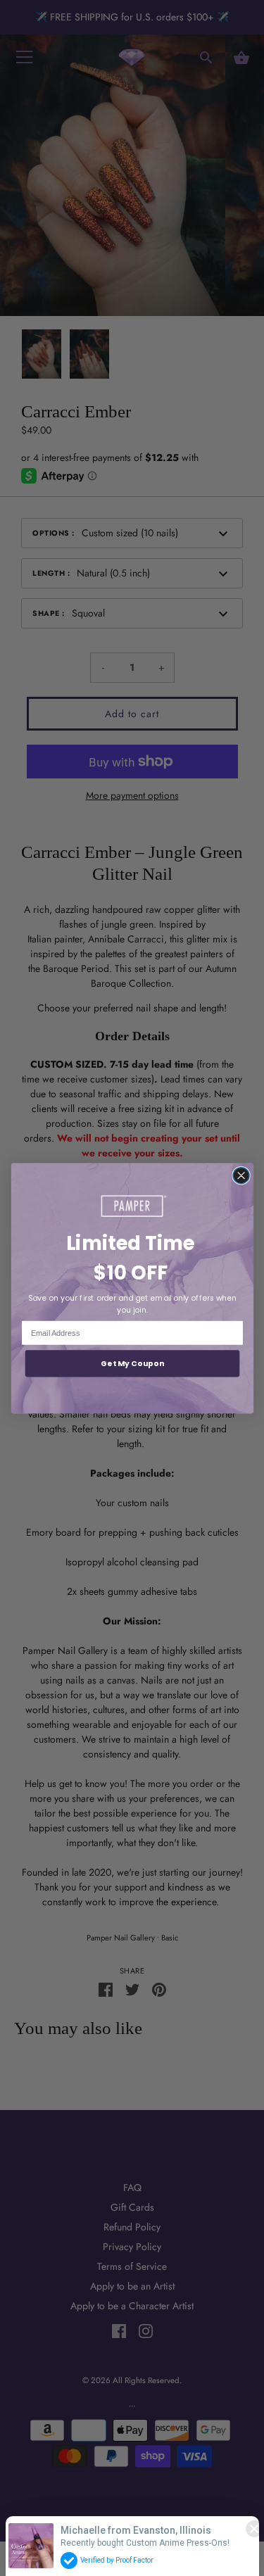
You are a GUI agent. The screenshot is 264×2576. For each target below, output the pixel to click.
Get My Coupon (132, 1363)
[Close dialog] (241, 1175)
